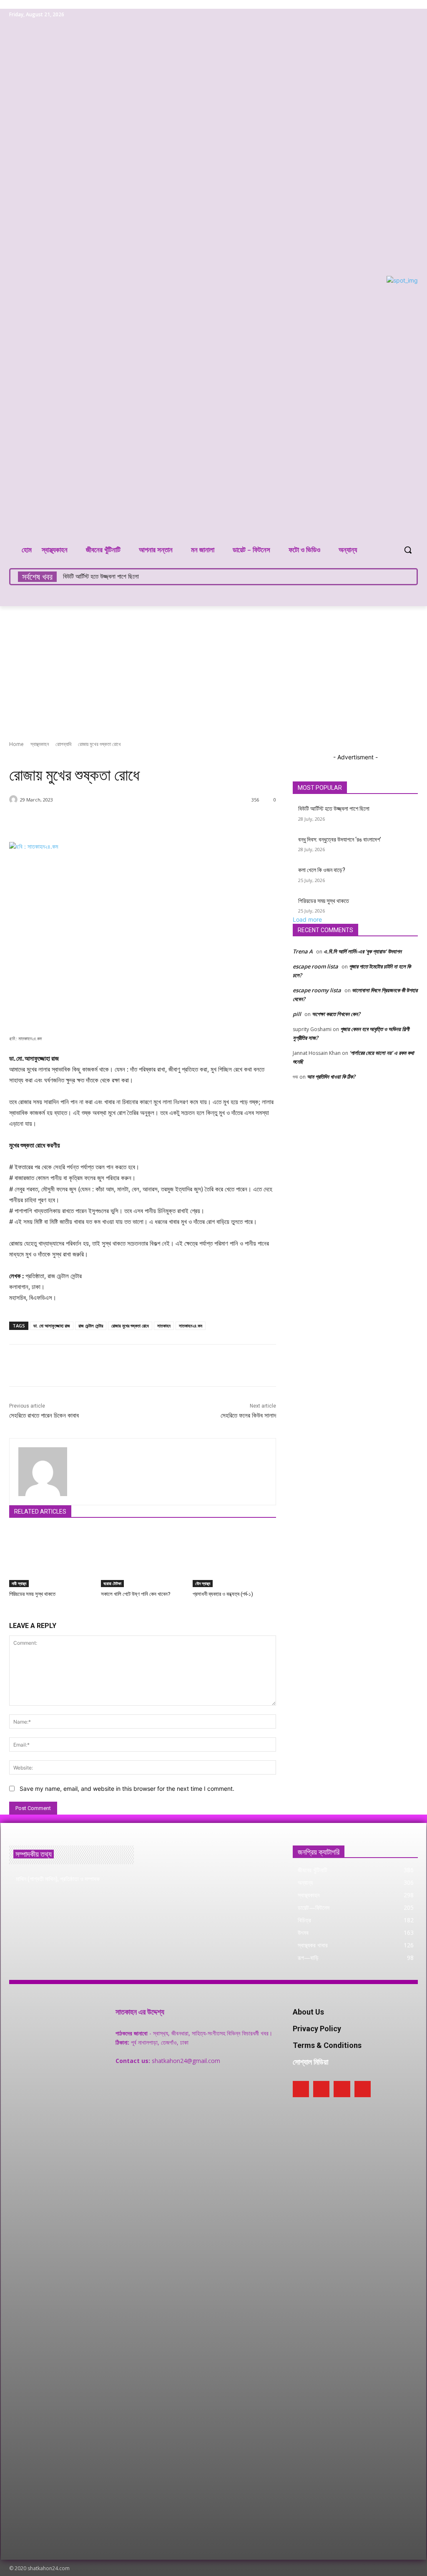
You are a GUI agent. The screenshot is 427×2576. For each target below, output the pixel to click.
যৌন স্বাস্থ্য (203, 1583)
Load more (307, 919)
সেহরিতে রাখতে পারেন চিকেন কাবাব (44, 1416)
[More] (223, 821)
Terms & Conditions (327, 2045)
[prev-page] (11, 1611)
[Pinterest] (390, 15)
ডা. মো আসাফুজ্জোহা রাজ (52, 1326)
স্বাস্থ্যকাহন (40, 744)
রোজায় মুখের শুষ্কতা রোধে (130, 1326)
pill (297, 1014)
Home (16, 744)
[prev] (401, 577)
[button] (408, 550)
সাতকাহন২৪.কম (191, 1326)
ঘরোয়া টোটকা (112, 1583)
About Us (308, 2012)
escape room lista (315, 966)
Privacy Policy (317, 2029)
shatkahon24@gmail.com (186, 2061)
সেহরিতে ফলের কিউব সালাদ (248, 1416)
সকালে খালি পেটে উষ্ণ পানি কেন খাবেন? (136, 1594)
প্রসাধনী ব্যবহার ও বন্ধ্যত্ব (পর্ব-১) (223, 1594)
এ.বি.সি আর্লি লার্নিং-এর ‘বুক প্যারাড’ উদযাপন (363, 951)
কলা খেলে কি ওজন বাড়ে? (322, 870)
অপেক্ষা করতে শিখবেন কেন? (336, 1014)
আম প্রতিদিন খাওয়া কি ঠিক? (331, 1077)
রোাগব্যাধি (63, 744)
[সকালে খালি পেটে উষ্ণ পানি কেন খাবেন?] (143, 1558)
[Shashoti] (15, 799)
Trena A (303, 951)
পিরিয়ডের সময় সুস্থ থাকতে (32, 1594)
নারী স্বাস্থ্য (19, 1583)
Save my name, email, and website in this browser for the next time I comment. (127, 1789)
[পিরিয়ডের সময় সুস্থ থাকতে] (51, 1558)
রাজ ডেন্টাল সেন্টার (91, 1326)
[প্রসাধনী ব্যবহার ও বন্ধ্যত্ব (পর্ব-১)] (234, 1558)
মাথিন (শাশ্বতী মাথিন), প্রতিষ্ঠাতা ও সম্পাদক (58, 1879)
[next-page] (16, 1611)
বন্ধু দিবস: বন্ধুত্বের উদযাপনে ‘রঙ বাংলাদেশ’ (340, 839)
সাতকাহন (164, 1326)
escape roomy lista (317, 990)
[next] (406, 577)
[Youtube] (413, 15)
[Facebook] (378, 15)
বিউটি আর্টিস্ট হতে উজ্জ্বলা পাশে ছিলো (101, 576)
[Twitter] (401, 15)
